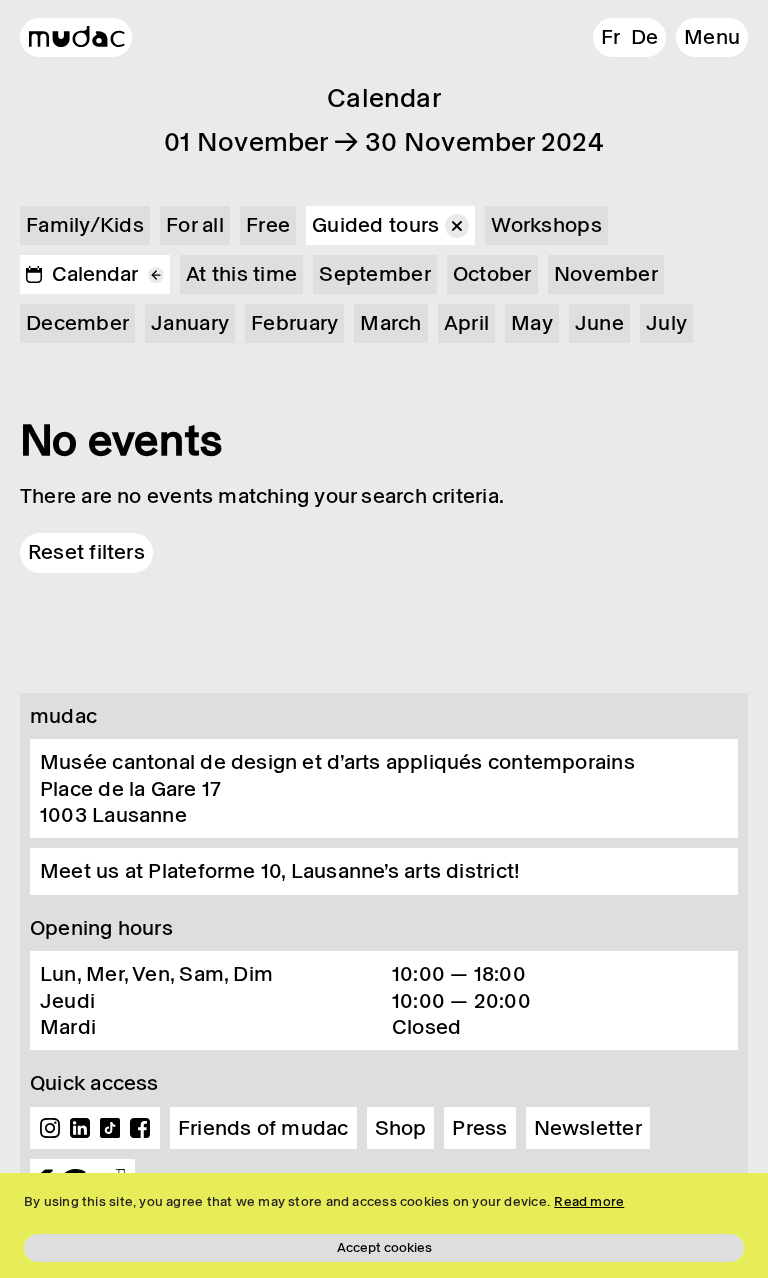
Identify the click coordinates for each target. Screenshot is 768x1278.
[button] (712, 37)
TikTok (110, 1128)
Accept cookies (384, 1247)
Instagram (50, 1128)
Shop (401, 1128)
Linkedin (80, 1128)
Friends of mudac (263, 1128)
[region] (384, 1225)
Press (479, 1128)
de (644, 37)
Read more (589, 1201)
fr (610, 37)
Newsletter (588, 1128)
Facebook (140, 1128)
